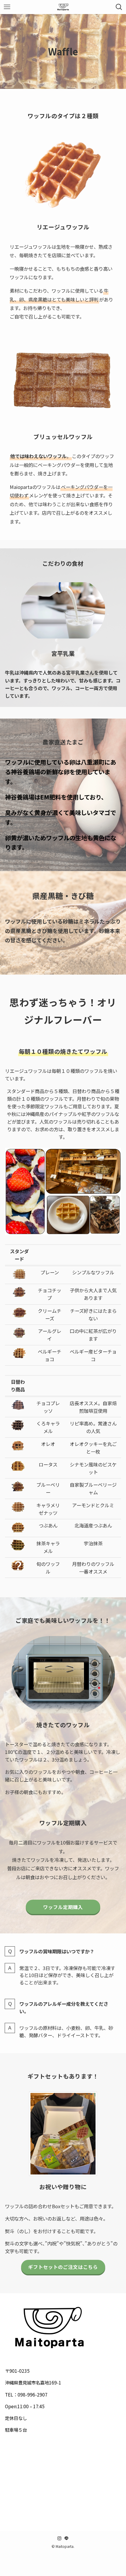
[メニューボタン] (7, 7)
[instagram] (59, 2538)
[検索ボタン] (119, 7)
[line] (67, 2538)
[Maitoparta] (63, 7)
